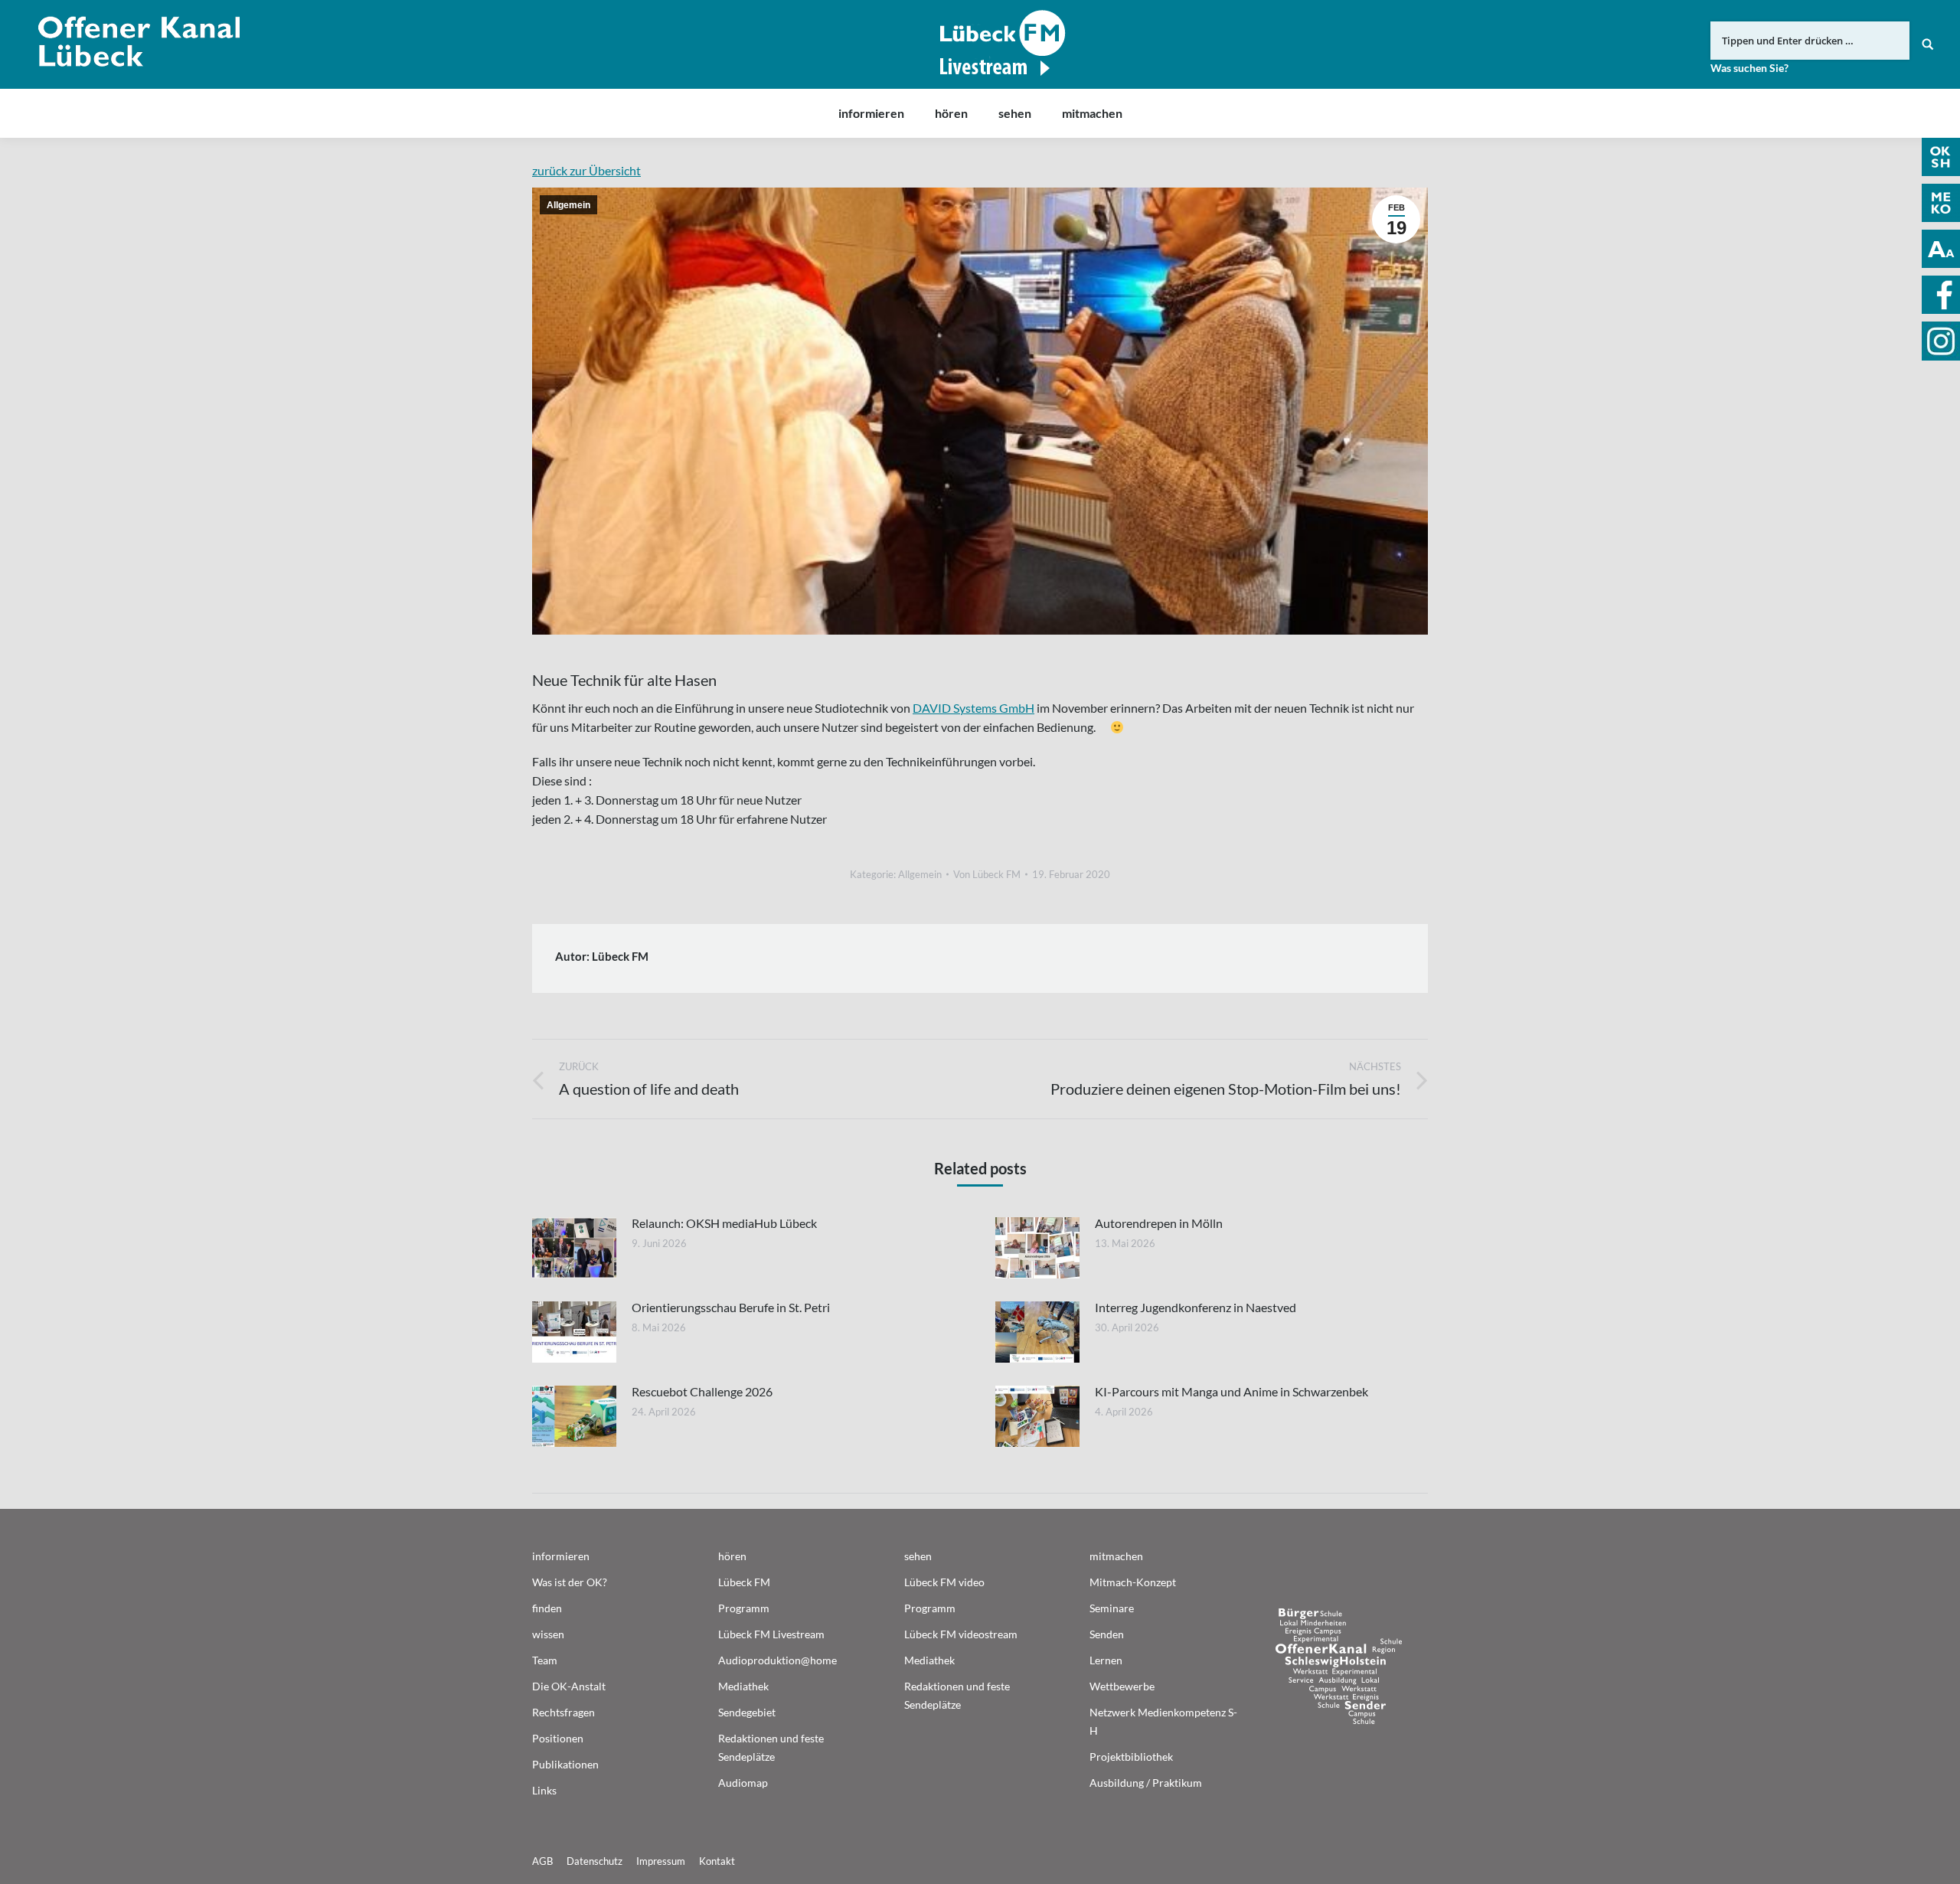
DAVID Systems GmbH (973, 708)
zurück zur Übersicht (586, 170)
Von (987, 874)
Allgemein (568, 205)
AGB (542, 1861)
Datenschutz (595, 1861)
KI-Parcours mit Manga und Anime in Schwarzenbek (1232, 1391)
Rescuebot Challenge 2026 (702, 1391)
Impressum (661, 1861)
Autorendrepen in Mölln (1159, 1223)
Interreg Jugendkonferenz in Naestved (1196, 1307)
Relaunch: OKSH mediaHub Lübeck (724, 1223)
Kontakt (717, 1861)
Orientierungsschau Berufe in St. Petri (731, 1307)
